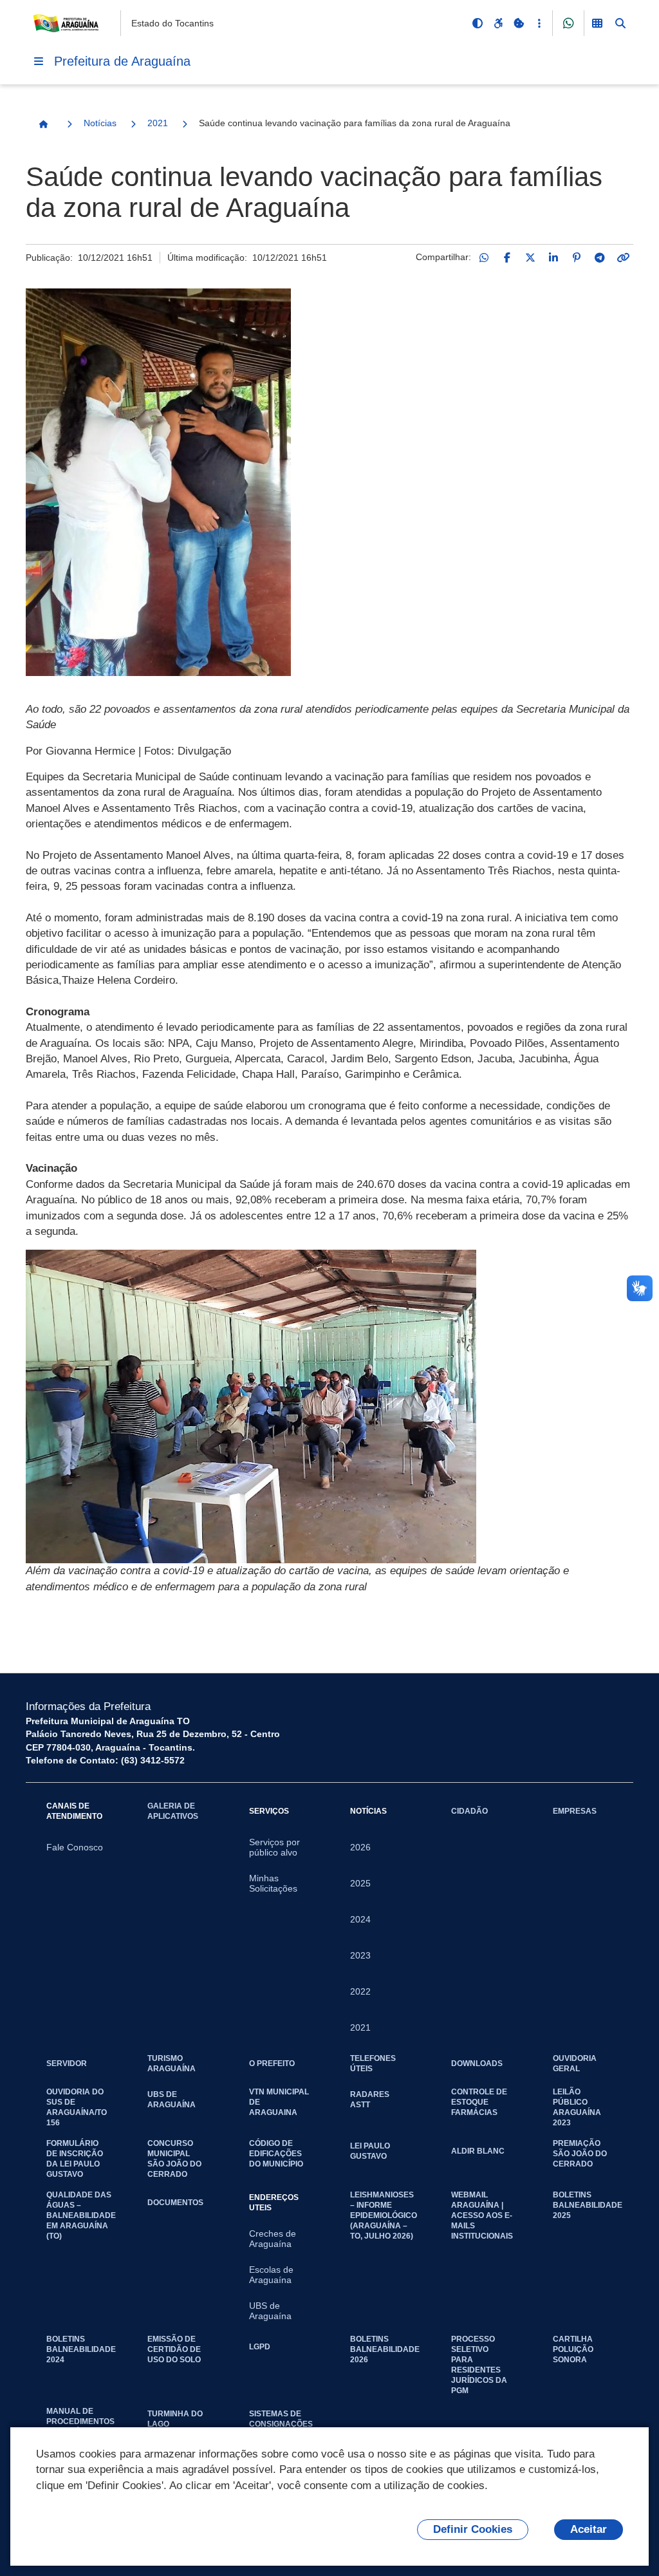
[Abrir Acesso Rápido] (539, 23)
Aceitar (589, 2529)
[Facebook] (507, 258)
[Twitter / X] (530, 258)
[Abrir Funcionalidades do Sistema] (597, 23)
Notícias (100, 123)
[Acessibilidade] (498, 23)
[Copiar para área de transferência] (623, 258)
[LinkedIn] (553, 258)
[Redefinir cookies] (519, 23)
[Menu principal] (39, 61)
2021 (158, 123)
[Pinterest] (577, 258)
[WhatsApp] (484, 258)
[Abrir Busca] (620, 23)
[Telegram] (600, 258)
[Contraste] (478, 23)
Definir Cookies (473, 2529)
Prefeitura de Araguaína (122, 61)
